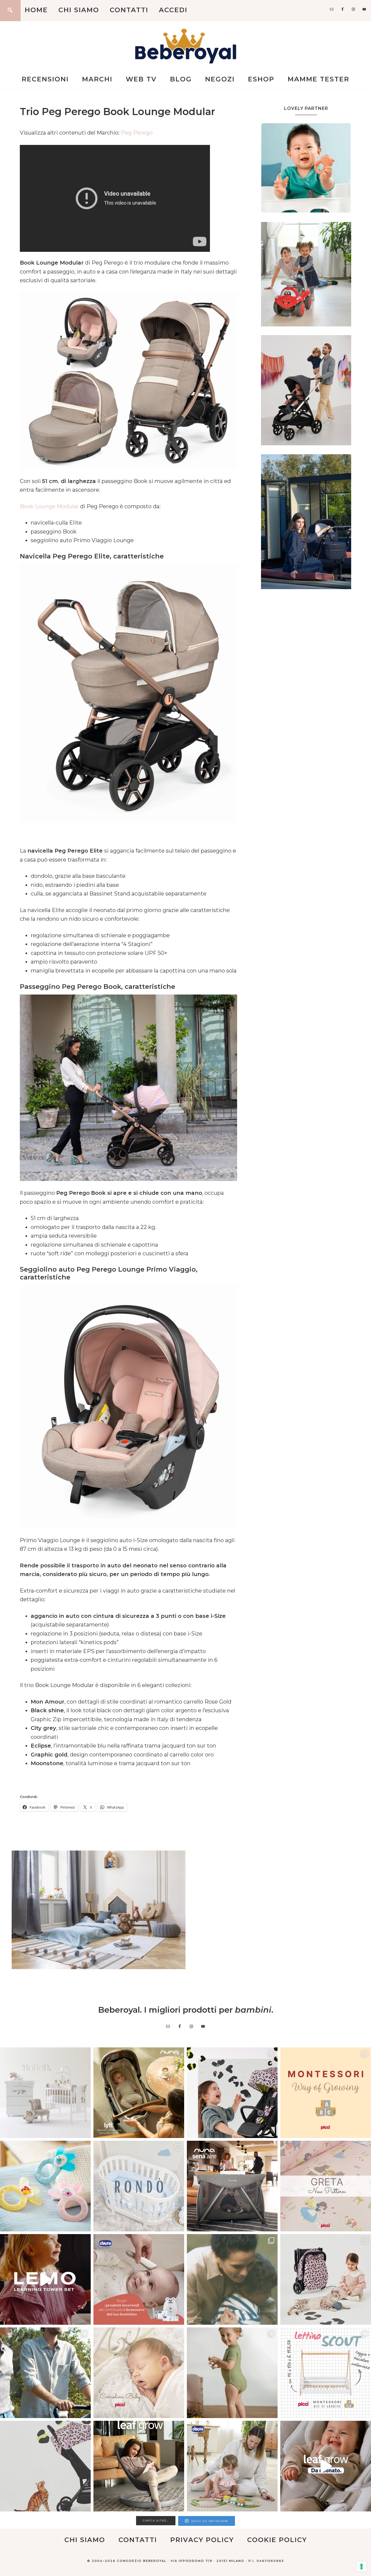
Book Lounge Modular (49, 506)
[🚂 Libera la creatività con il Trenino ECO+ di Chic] (232, 2466)
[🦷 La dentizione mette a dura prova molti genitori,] (45, 2186)
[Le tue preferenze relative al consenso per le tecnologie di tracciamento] (361, 2567)
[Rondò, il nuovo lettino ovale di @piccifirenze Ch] (139, 2186)
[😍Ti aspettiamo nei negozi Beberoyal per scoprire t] (139, 2373)
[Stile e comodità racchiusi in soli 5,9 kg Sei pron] (232, 2093)
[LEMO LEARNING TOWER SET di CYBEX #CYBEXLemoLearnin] (45, 2279)
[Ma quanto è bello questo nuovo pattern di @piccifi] (326, 2186)
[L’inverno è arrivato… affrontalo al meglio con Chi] (139, 2279)
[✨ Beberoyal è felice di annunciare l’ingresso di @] (45, 2093)
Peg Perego (137, 133)
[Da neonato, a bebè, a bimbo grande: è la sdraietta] (139, 2466)
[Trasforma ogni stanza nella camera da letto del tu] (232, 2186)
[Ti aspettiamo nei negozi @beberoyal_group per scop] (232, 2279)
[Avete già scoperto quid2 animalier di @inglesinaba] (45, 2466)
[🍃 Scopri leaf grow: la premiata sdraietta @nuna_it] (326, 2466)
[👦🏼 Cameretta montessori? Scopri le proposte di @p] (326, 2373)
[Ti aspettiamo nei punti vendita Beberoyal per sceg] (326, 2279)
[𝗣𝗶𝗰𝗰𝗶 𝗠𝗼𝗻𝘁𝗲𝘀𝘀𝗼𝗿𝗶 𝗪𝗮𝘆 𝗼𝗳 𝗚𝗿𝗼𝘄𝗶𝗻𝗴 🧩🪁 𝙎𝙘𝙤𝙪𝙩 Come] (326, 2093)
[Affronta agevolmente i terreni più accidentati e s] (45, 2373)
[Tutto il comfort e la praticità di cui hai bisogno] (139, 2093)
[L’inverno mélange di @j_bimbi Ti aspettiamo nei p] (232, 2373)
